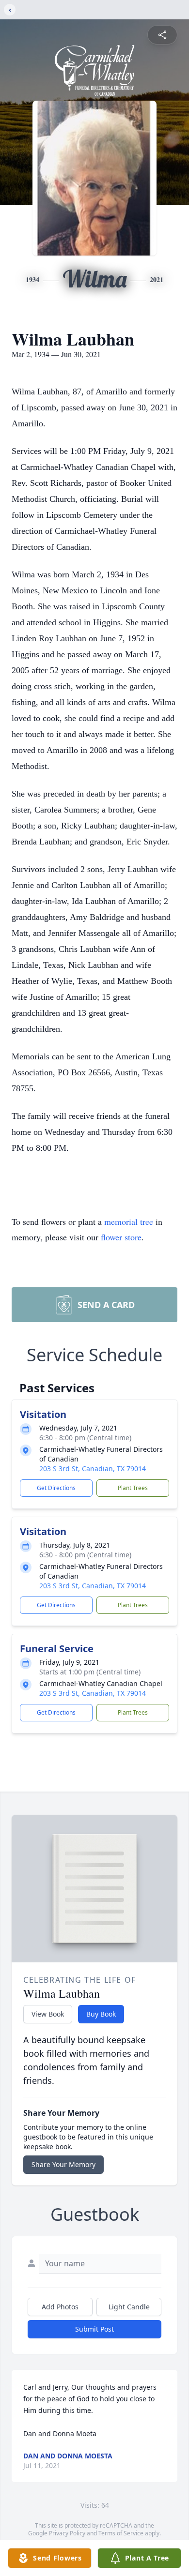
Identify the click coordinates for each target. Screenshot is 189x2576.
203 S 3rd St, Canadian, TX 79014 (93, 1469)
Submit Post (94, 2329)
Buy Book (101, 2014)
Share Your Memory (63, 2164)
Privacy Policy (67, 2533)
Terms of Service (121, 2533)
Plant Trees (133, 1488)
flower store (121, 1237)
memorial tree (129, 1221)
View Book (48, 2014)
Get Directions (56, 1488)
